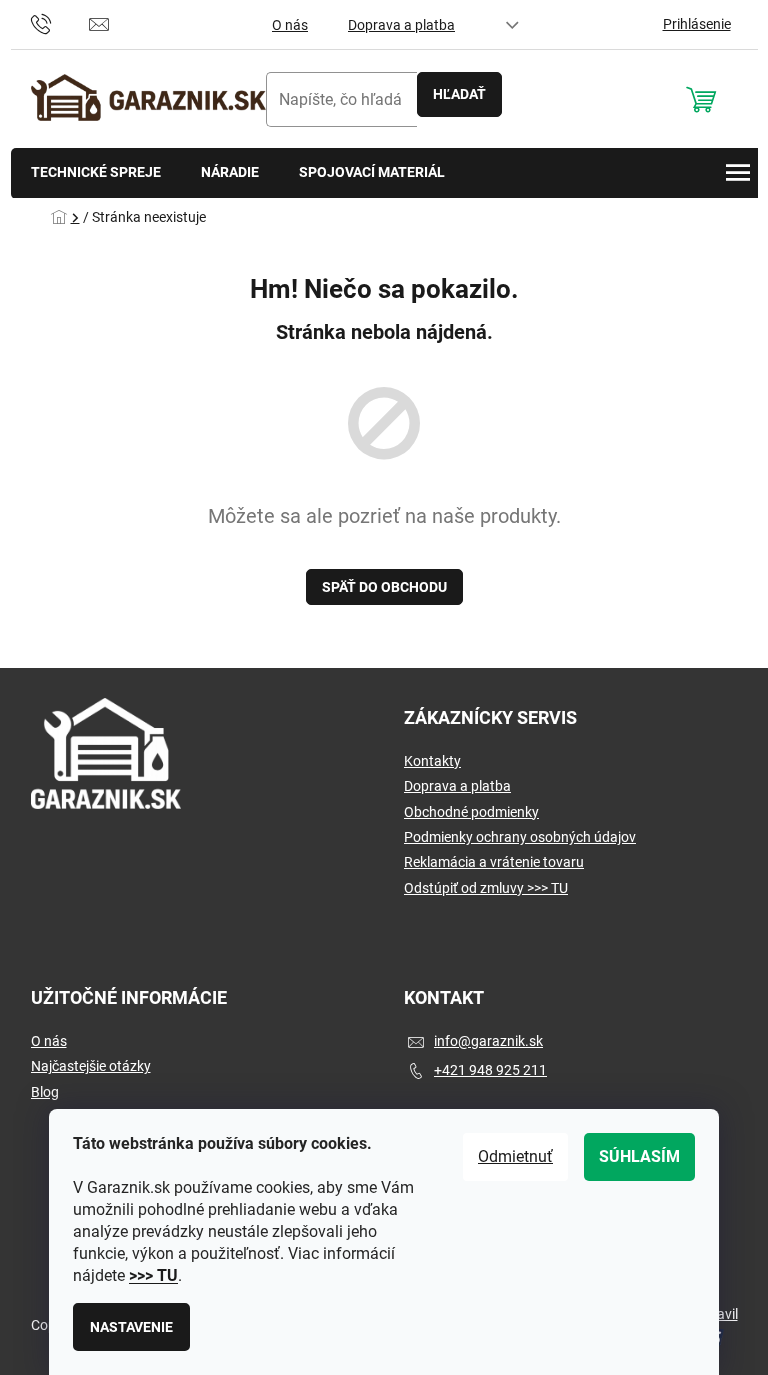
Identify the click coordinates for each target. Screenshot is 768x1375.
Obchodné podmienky (471, 812)
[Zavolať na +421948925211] (60, 23)
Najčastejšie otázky (91, 1066)
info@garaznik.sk (488, 1041)
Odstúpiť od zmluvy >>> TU (486, 888)
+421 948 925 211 (490, 1070)
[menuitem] (96, 173)
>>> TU (153, 1275)
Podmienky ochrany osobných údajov (520, 837)
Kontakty (432, 761)
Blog (45, 1092)
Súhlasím (639, 1156)
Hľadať (459, 94)
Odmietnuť (515, 1156)
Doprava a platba (401, 25)
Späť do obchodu (384, 587)
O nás (290, 25)
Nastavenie (131, 1327)
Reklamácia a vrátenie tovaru (494, 862)
